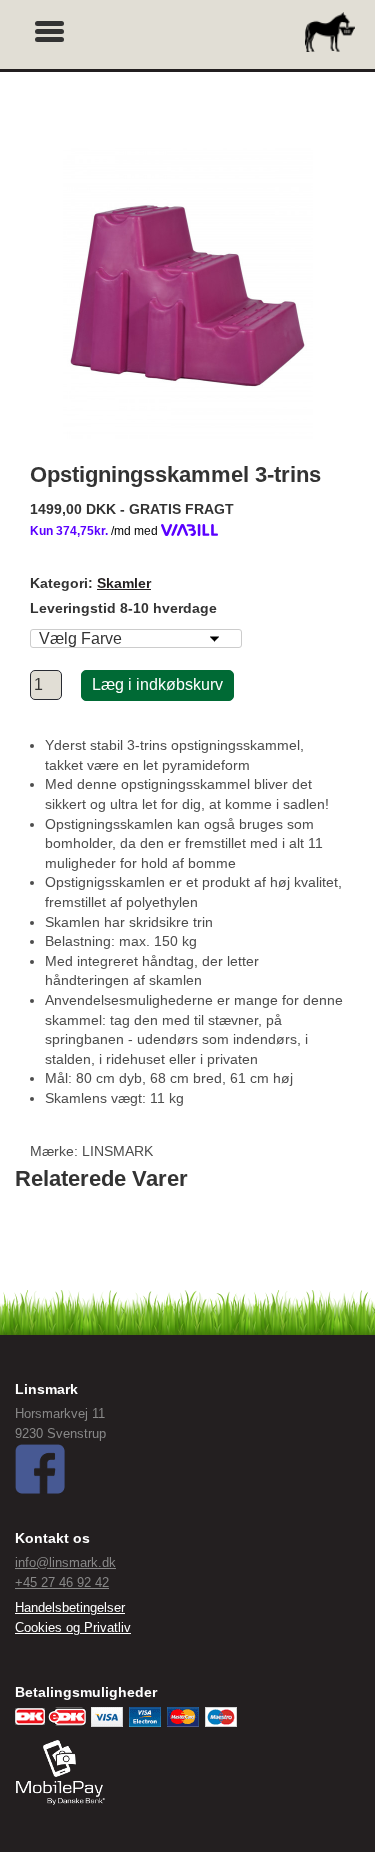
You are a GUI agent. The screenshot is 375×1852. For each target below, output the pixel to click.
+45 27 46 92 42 (62, 1582)
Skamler (124, 583)
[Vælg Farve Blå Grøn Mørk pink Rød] (136, 638)
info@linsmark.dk (65, 1562)
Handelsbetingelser (70, 1607)
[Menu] (50, 29)
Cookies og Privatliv (73, 1627)
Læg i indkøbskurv (157, 684)
